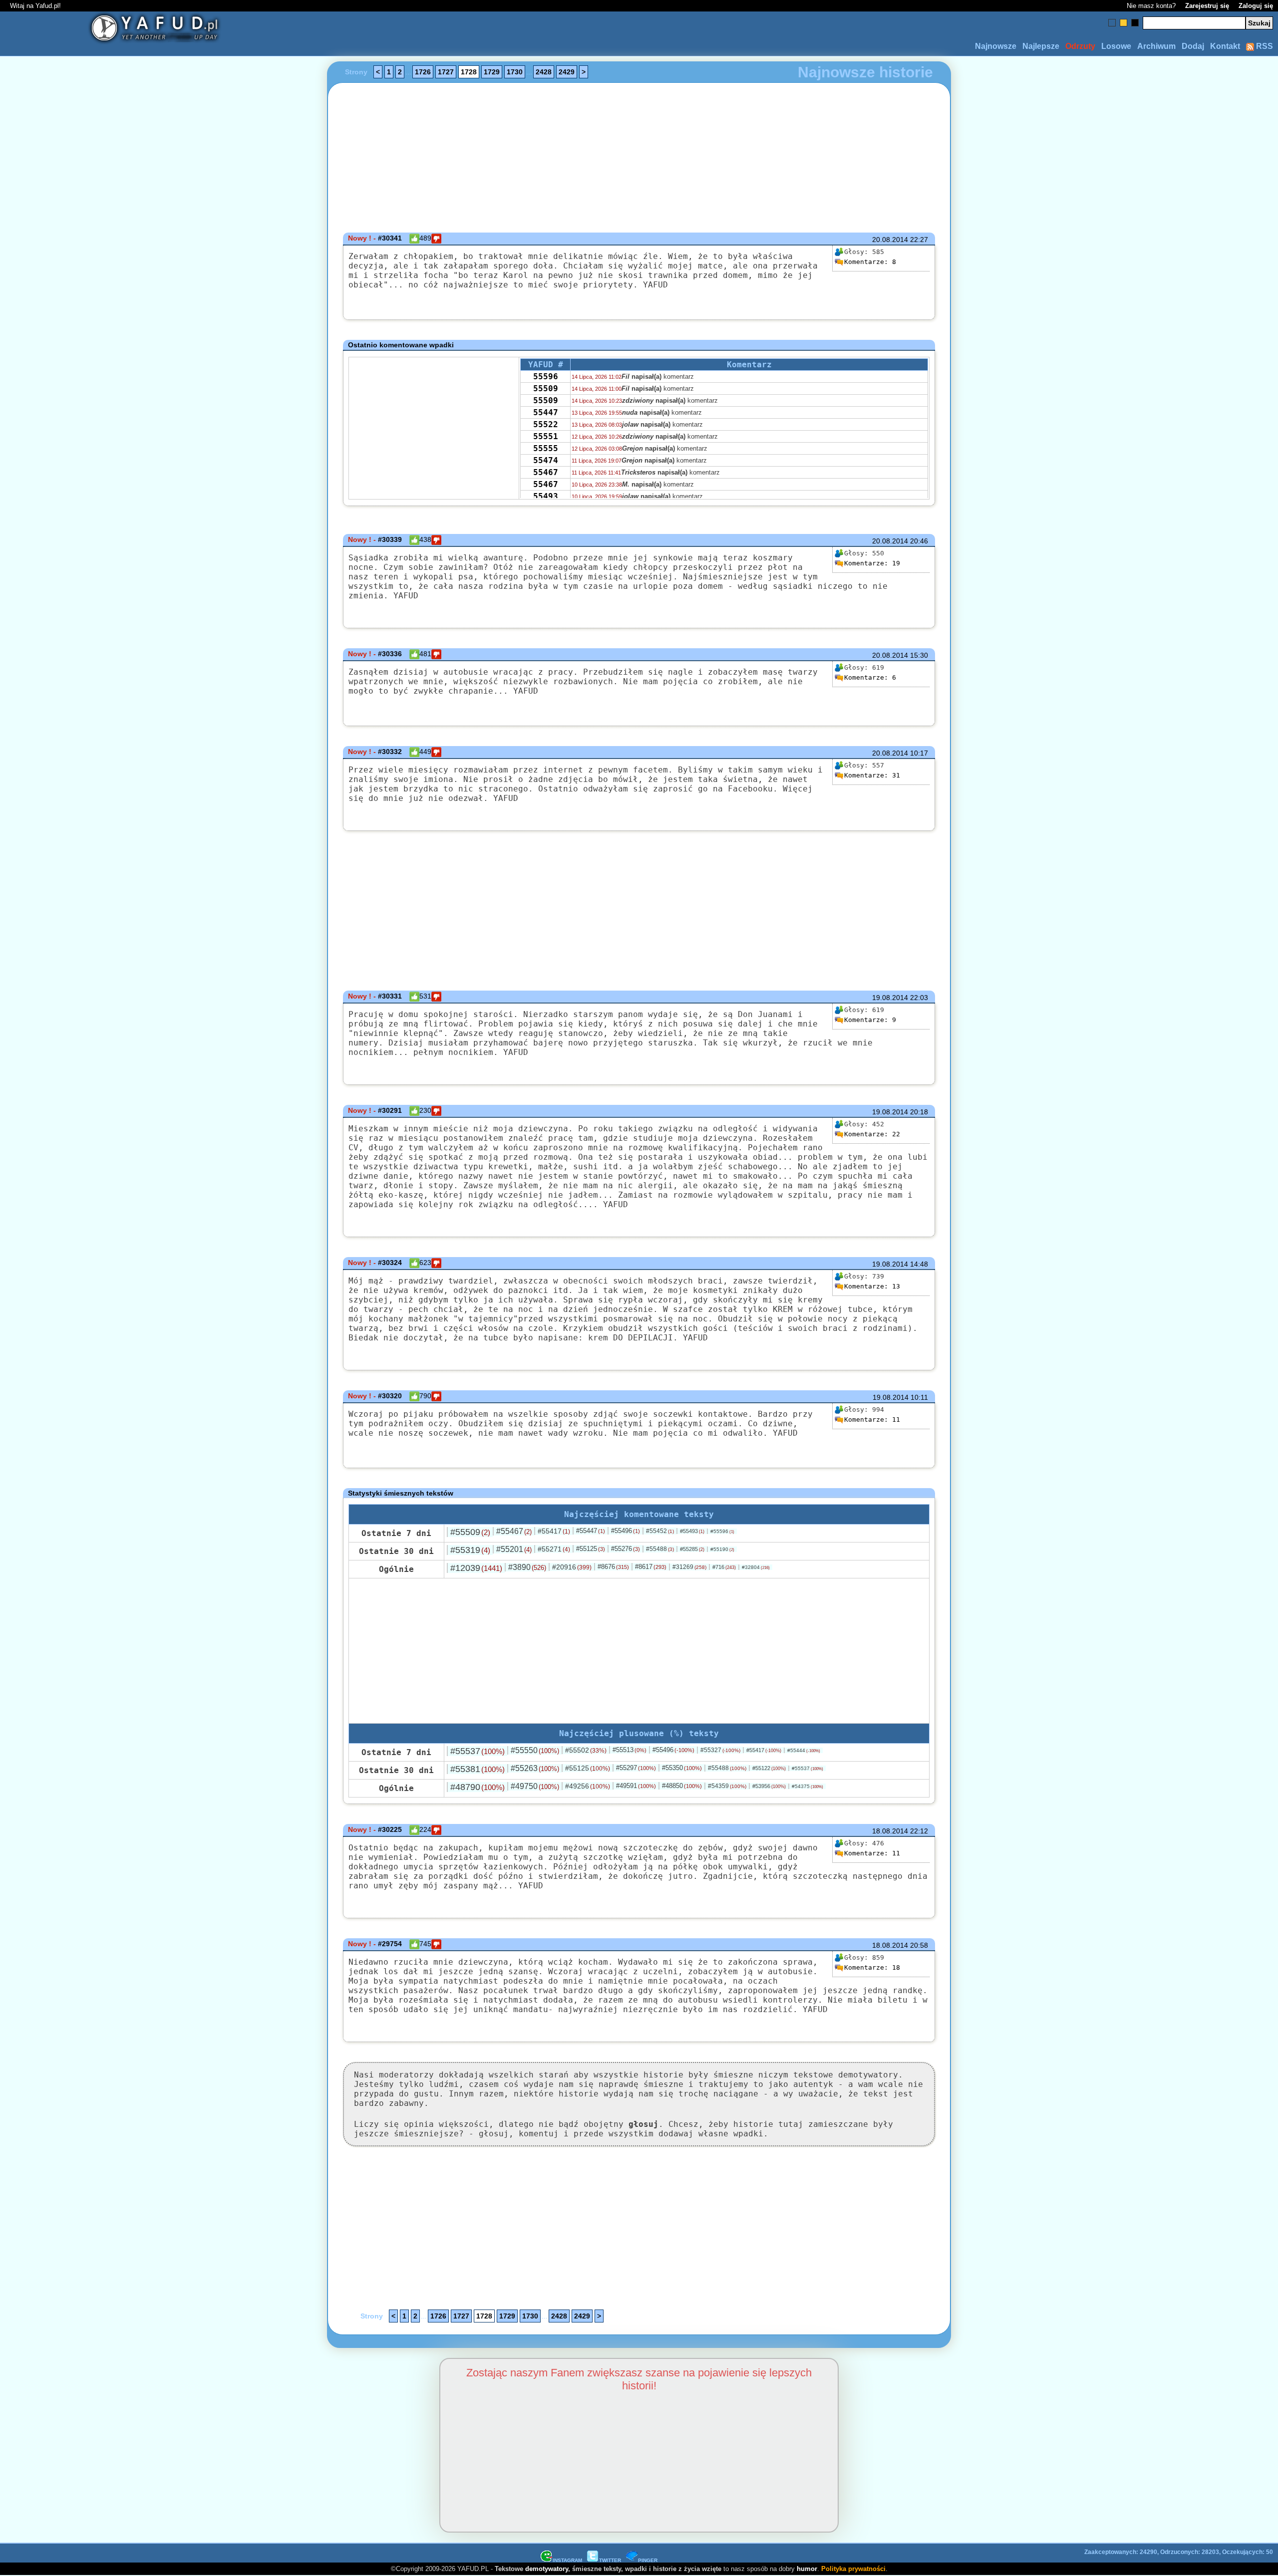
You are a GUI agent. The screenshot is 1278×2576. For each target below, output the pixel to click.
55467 (546, 472)
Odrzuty (1080, 46)
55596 (546, 377)
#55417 (554, 1531)
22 (872, 1134)
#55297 (636, 1768)
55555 (546, 448)
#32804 (756, 1567)
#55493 (692, 1531)
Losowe (1116, 46)
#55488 (660, 1549)
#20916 (572, 1567)
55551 (546, 436)
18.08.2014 (890, 1831)
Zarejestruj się (1207, 6)
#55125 (591, 1549)
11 (872, 1419)
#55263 (535, 1768)
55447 (546, 412)
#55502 (586, 1750)
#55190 (722, 1549)
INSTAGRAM (567, 2560)
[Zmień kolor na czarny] (1135, 23)
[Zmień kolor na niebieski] (1112, 23)
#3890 (527, 1567)
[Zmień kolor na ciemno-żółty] (1123, 23)
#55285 (692, 1549)
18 (872, 1967)
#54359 (727, 1786)
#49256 (588, 1786)
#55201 (514, 1549)
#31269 (689, 1567)
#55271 (554, 1549)
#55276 (626, 1549)
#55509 (470, 1532)
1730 (515, 72)
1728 (469, 72)
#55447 (591, 1531)
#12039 (476, 1568)
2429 (567, 72)
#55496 (626, 1531)
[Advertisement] (118, 1288)
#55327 (720, 1750)
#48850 (682, 1786)
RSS (1264, 46)
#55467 (514, 1531)
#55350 (682, 1768)
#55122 (769, 1768)
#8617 (651, 1567)
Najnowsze (996, 46)
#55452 (660, 1531)
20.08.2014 (890, 240)
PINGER (648, 2560)
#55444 (804, 1750)
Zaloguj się (1256, 6)
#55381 (478, 1769)
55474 (546, 460)
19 (872, 563)
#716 (724, 1567)
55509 (546, 388)
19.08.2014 (890, 998)
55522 (546, 424)
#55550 (535, 1750)
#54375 (807, 1786)
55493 (546, 496)
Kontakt (1225, 46)
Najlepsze (1041, 46)
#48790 (478, 1787)
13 (872, 1286)
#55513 (630, 1750)
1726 (423, 72)
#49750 (535, 1786)
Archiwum (1156, 46)
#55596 (722, 1531)
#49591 (636, 1786)
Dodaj (1193, 46)
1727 (446, 72)
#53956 (769, 1786)
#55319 (470, 1550)
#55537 (478, 1751)
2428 (544, 72)
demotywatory (547, 2569)
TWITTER (610, 2560)
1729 (492, 72)
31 (872, 775)
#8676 (613, 1567)
